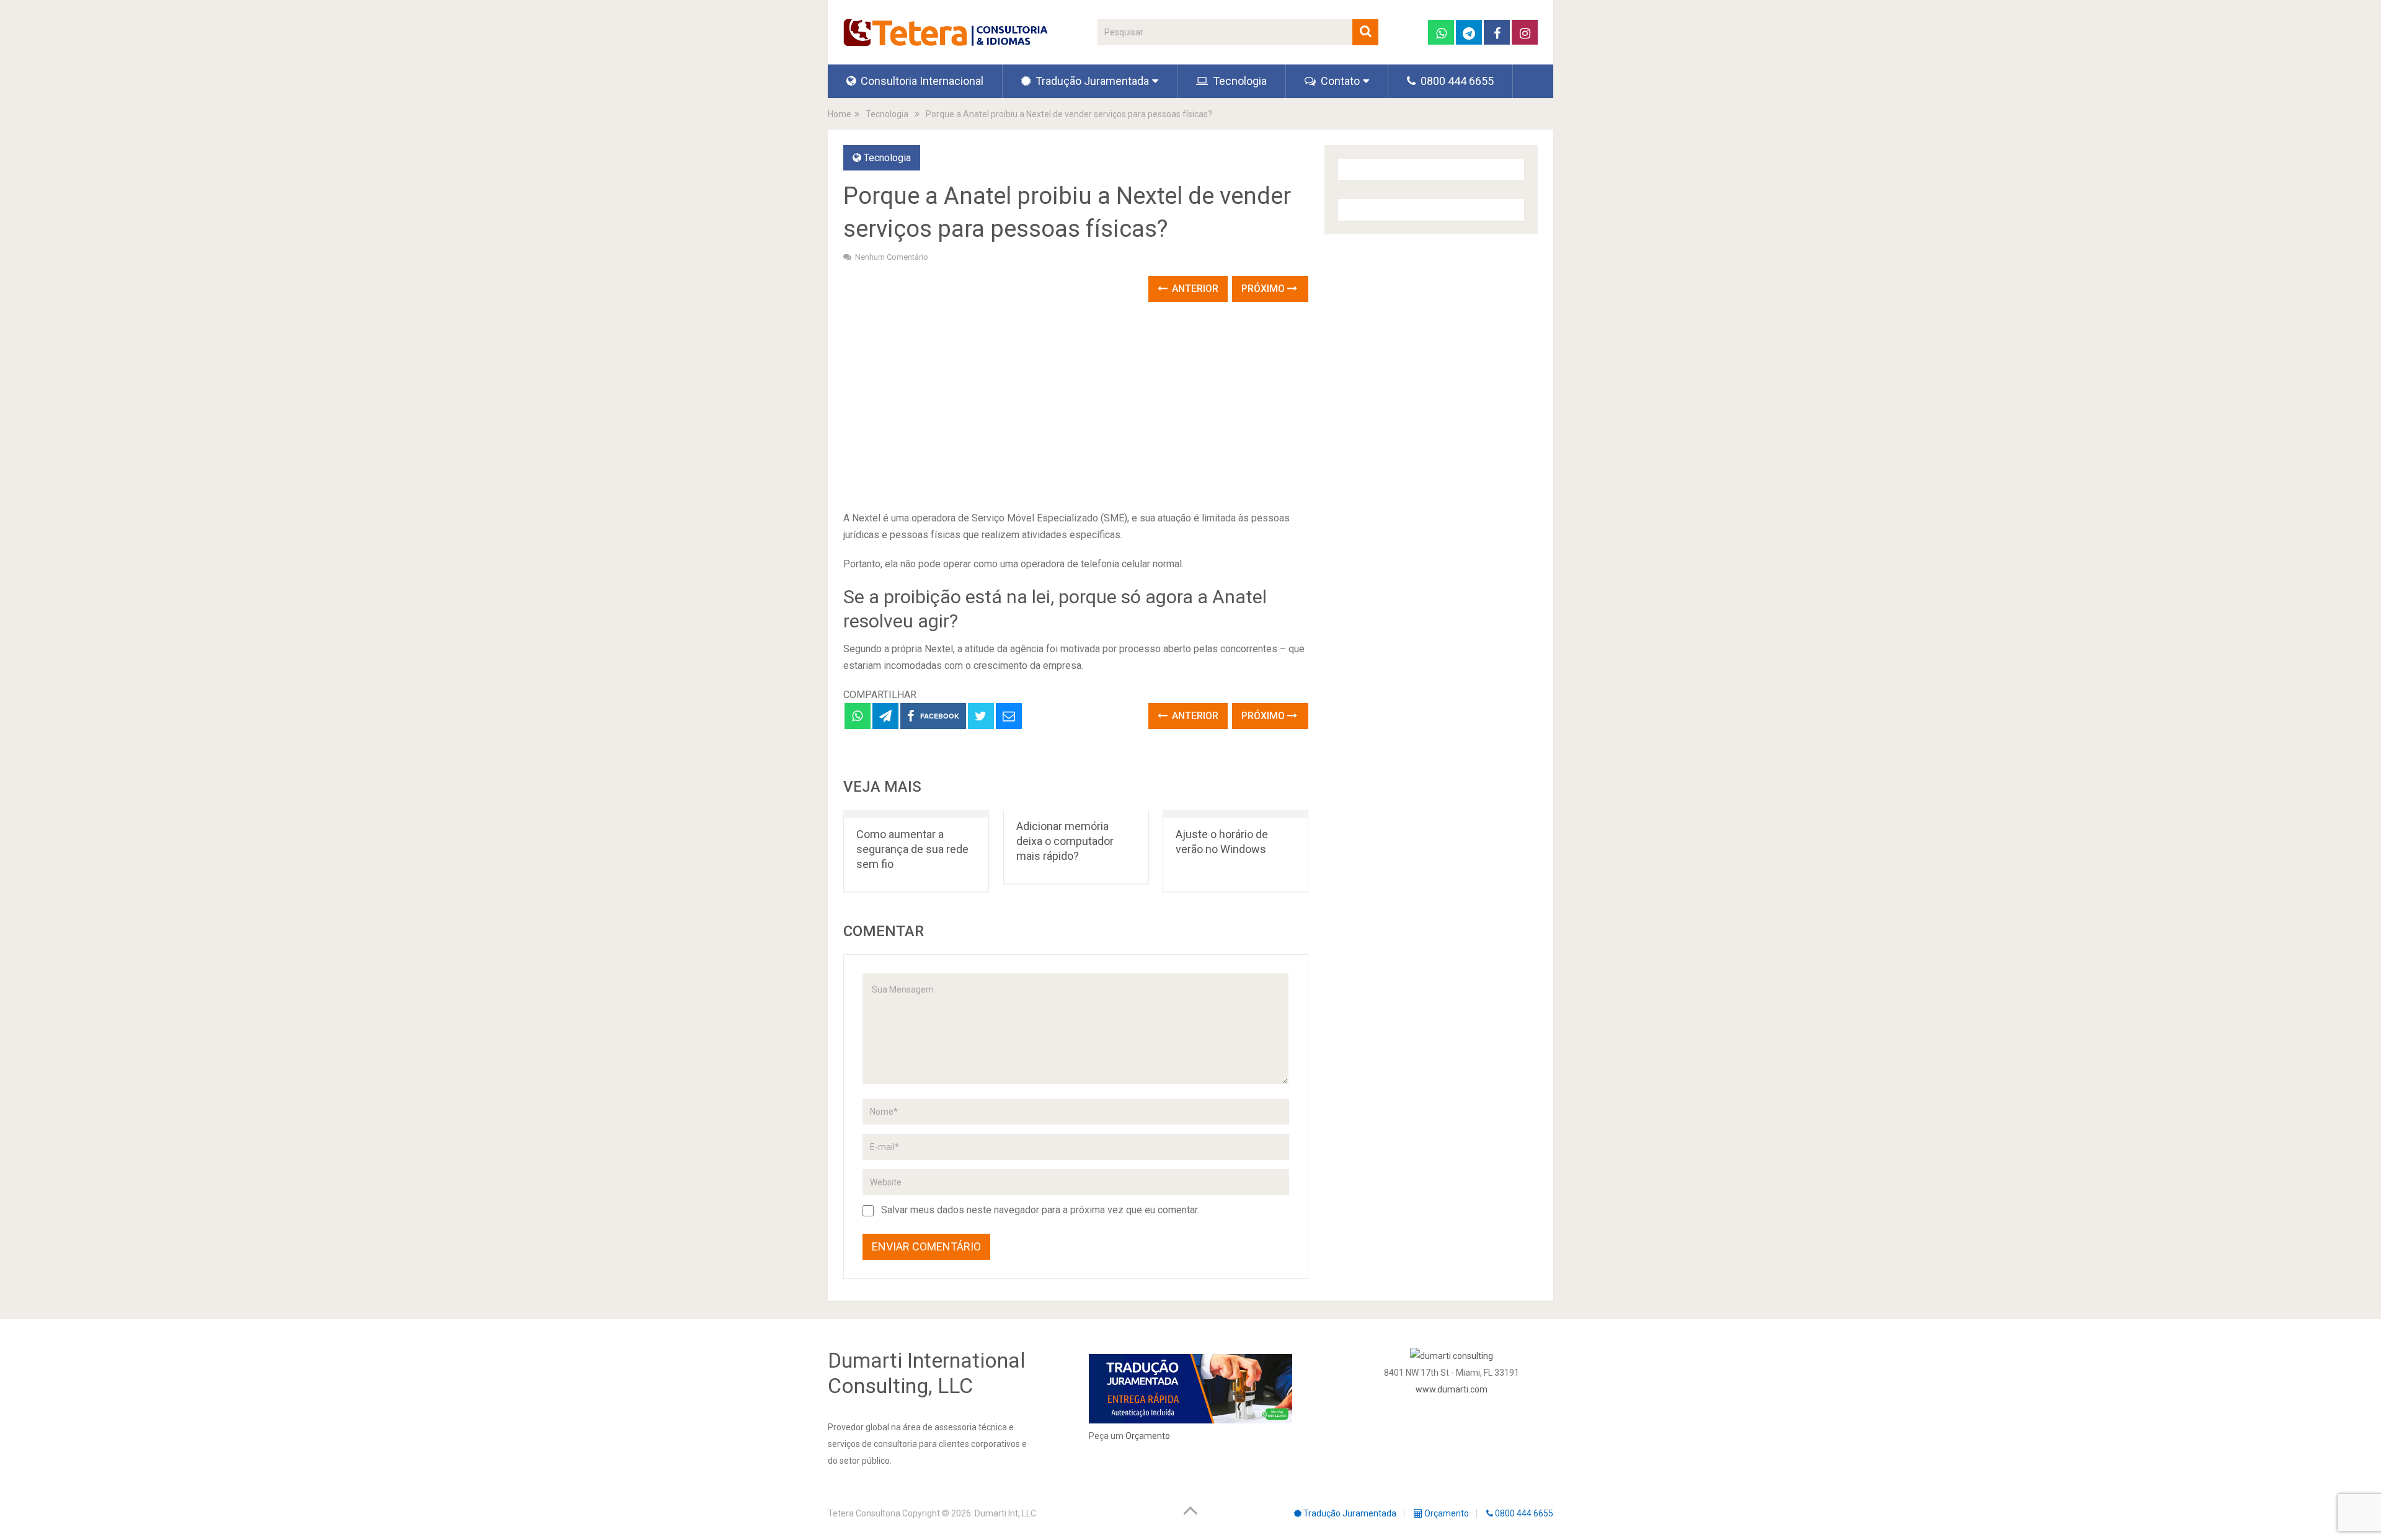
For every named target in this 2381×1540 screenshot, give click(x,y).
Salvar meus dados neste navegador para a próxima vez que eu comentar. (1040, 1210)
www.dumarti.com (1452, 1389)
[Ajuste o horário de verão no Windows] (1235, 814)
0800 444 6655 (1456, 81)
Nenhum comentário (892, 257)
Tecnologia (1239, 81)
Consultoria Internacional (921, 81)
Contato (1339, 81)
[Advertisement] (1076, 407)
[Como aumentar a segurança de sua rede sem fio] (916, 814)
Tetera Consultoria (864, 1513)
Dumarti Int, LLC (1005, 1513)
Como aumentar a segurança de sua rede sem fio (912, 849)
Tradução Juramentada (1091, 81)
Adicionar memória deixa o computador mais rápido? (1065, 841)
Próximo (1264, 289)
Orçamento (1148, 1436)
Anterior (1194, 289)
